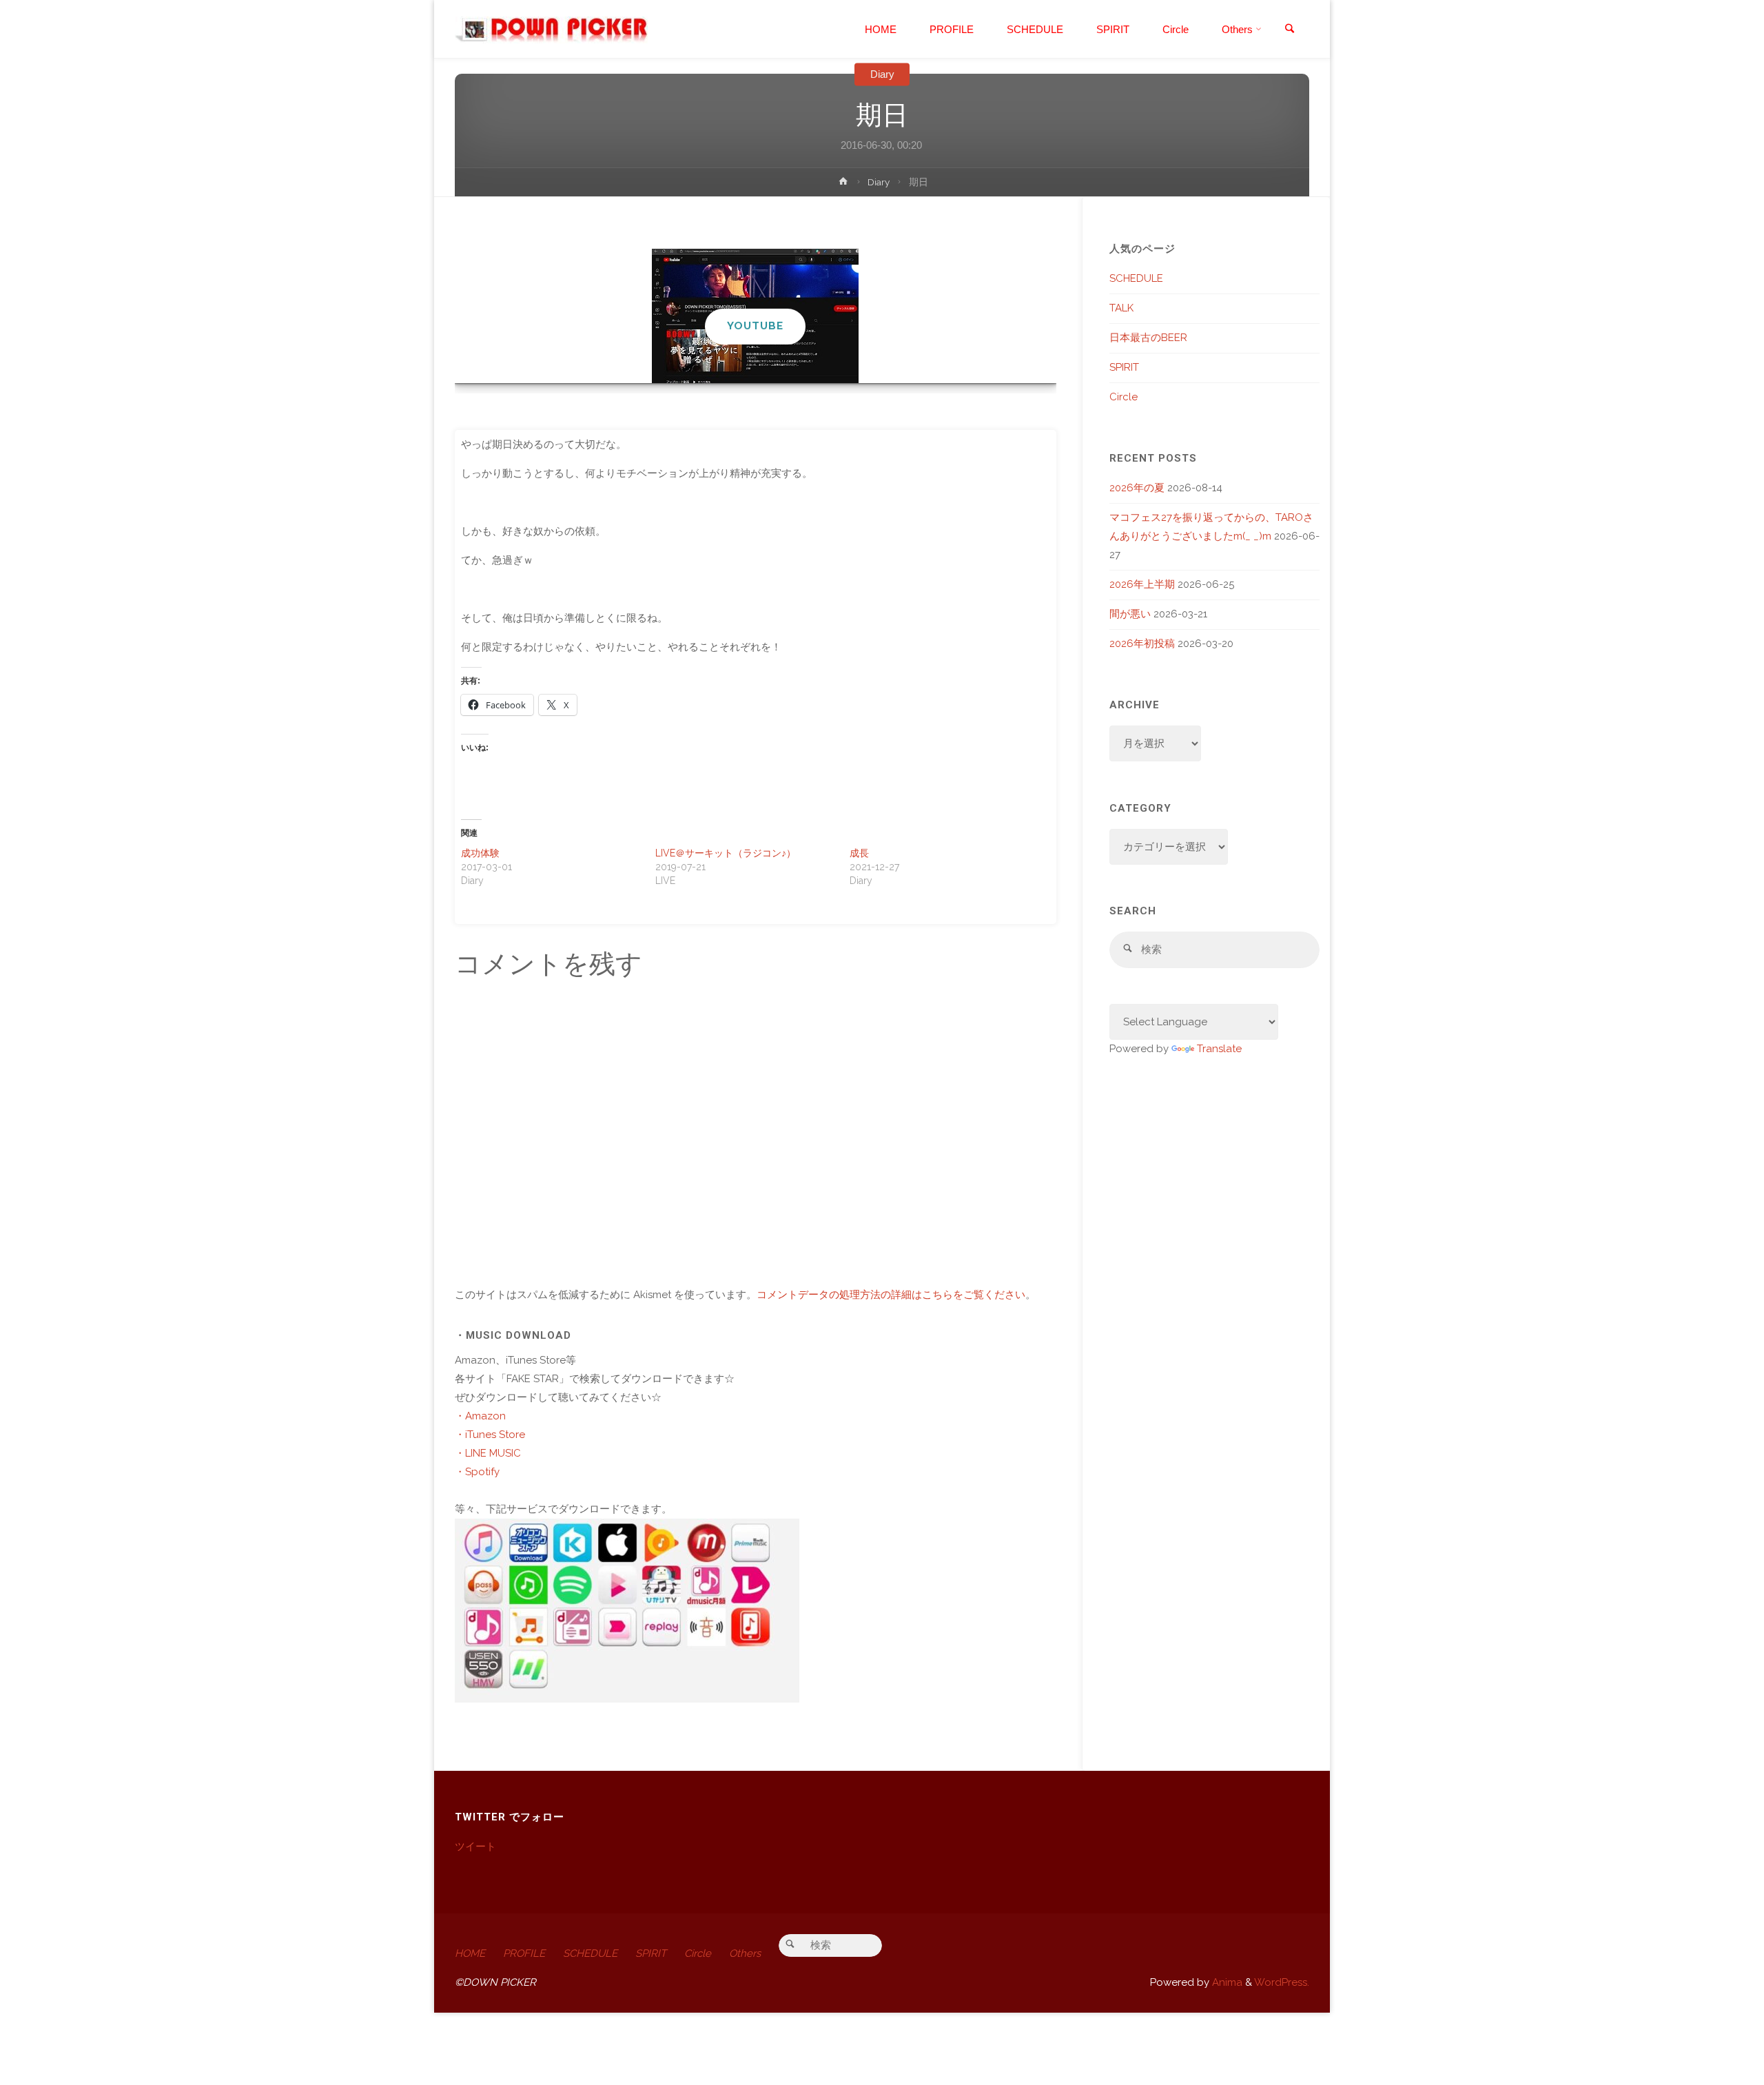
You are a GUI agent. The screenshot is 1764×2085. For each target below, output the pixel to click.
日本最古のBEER (1148, 338)
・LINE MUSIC (488, 1453)
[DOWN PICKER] (551, 29)
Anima (1226, 1982)
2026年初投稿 (1142, 644)
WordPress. (1282, 1982)
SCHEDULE (1136, 278)
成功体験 (480, 853)
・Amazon (480, 1416)
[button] (748, 364)
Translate (1219, 1049)
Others (745, 1953)
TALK (1121, 308)
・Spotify (477, 1472)
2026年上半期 (1142, 584)
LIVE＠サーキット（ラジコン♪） (726, 853)
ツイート (475, 1847)
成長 (859, 853)
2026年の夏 (1137, 488)
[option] (756, 316)
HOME (470, 1953)
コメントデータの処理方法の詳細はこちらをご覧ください (891, 1295)
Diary (882, 74)
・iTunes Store (490, 1435)
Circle (1124, 397)
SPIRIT (1124, 367)
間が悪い (1130, 614)
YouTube (755, 326)
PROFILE (524, 1953)
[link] (1289, 30)
